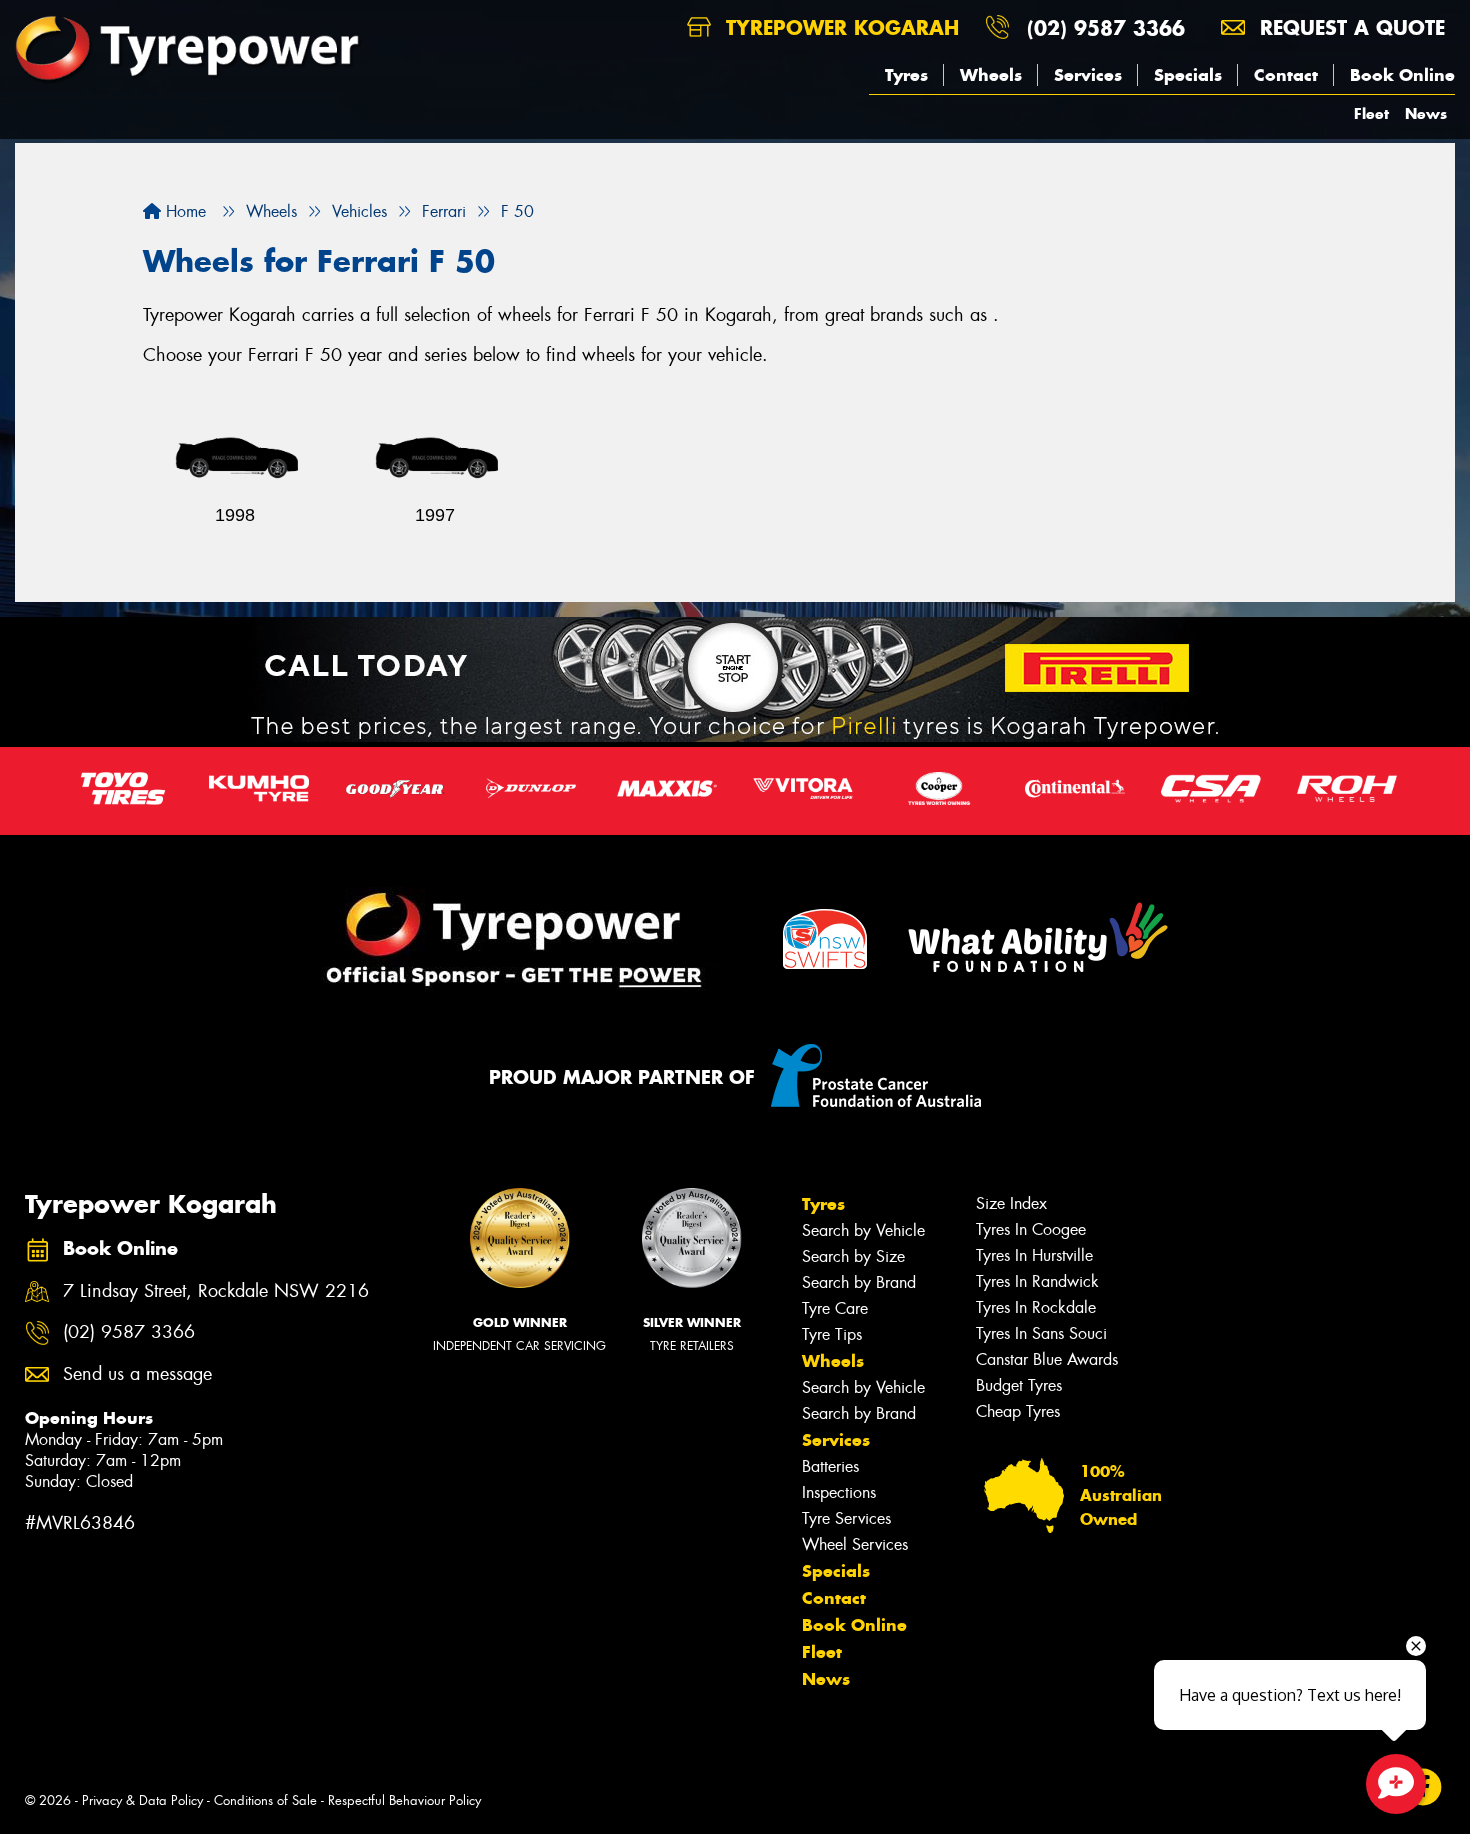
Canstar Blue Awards (1047, 1359)
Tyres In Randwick (1037, 1281)
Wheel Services (855, 1544)
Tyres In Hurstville (1034, 1255)
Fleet (1371, 113)
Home (183, 211)
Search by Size (853, 1256)
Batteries (830, 1466)
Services (1088, 75)
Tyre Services (846, 1518)
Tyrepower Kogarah (839, 27)
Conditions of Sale (265, 1800)
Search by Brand (859, 1282)
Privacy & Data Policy (142, 1800)
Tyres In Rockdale (1036, 1307)
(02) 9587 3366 (1106, 27)
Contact (1286, 75)
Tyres (906, 75)
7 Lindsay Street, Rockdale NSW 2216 (216, 1291)
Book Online (1402, 75)
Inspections (839, 1492)
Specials (1188, 75)
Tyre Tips (832, 1334)
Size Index (1011, 1203)
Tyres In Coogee (1031, 1229)
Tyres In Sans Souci (1041, 1333)
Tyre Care (835, 1308)
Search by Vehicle (863, 1230)
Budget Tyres (1019, 1385)
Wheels (991, 75)
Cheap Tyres (1018, 1411)
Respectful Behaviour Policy (404, 1800)
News (1426, 113)
